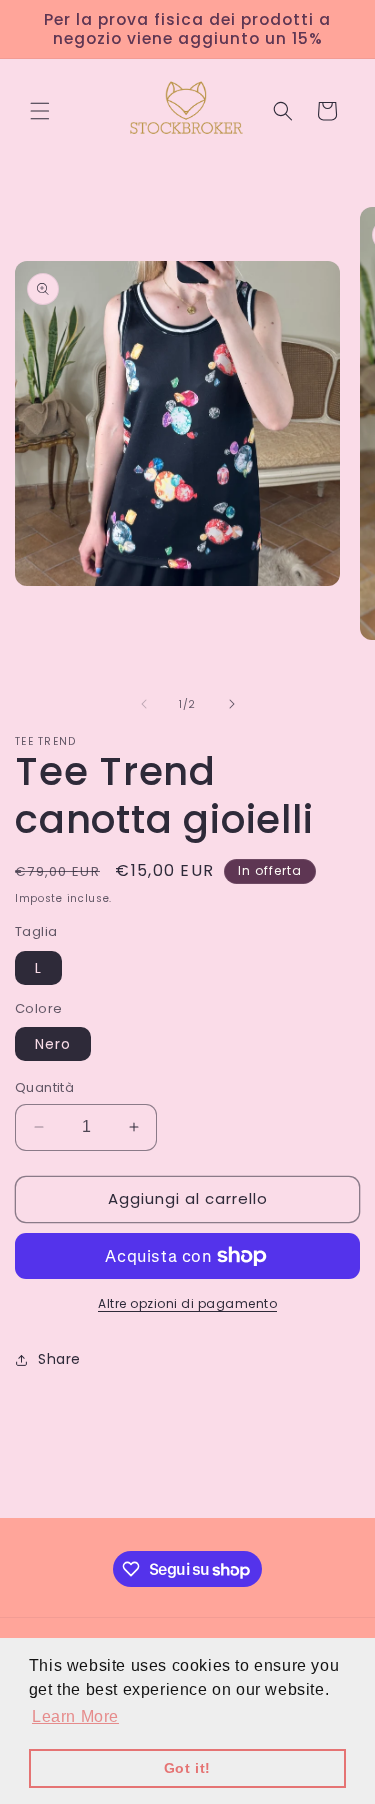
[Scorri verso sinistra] (144, 704)
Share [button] (59, 1359)
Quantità (44, 1087)
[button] (40, 111)
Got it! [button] (187, 1768)
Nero (53, 1044)
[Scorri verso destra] (232, 704)
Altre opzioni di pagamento (187, 1303)
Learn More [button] (75, 1716)
